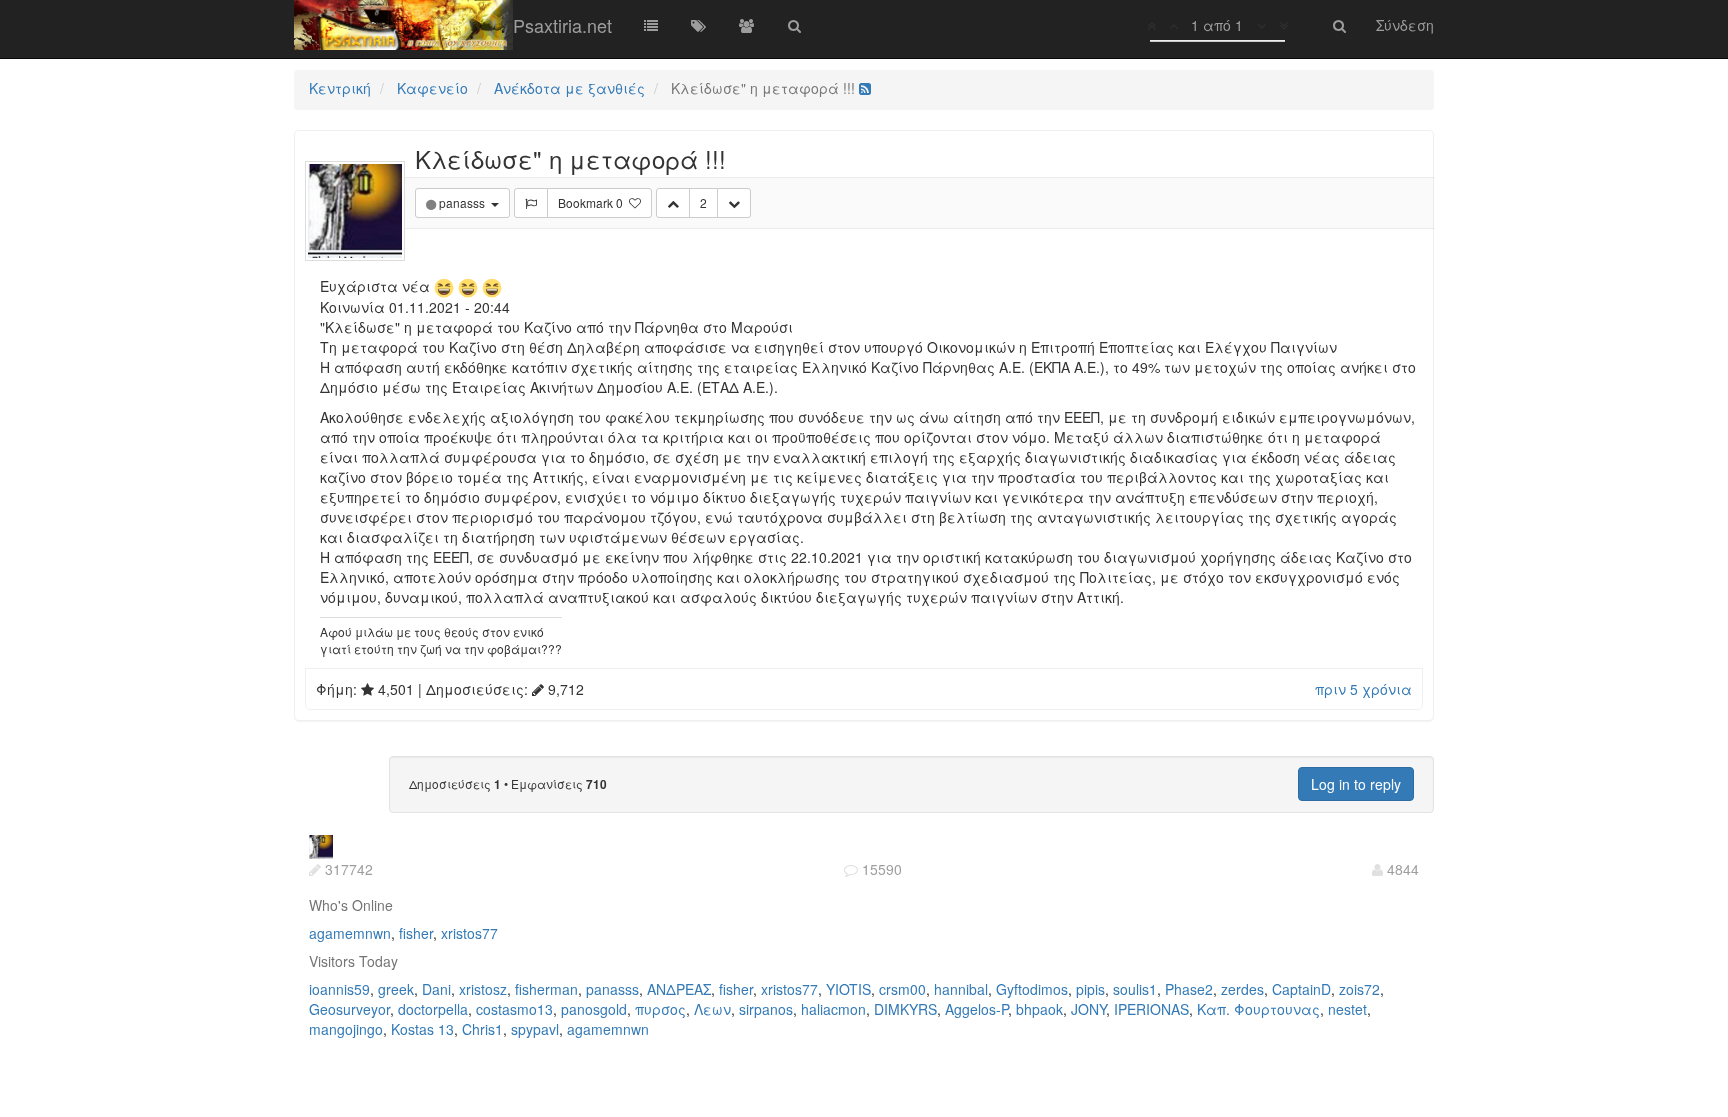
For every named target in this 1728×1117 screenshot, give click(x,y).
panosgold (594, 1009)
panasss (612, 989)
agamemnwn (350, 933)
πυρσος (660, 1009)
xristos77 (469, 933)
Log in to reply (1356, 784)
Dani (436, 989)
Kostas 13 (422, 1029)
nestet (1347, 1009)
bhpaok (1039, 1009)
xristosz (483, 989)
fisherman (546, 989)
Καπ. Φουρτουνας (1258, 1009)
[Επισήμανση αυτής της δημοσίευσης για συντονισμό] (531, 203)
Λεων (712, 1009)
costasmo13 (514, 1009)
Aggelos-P (976, 1009)
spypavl (535, 1029)
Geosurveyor (349, 1009)
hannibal (961, 989)
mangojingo (346, 1029)
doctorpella (433, 1009)
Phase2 (1189, 989)
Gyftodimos (1032, 989)
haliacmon (833, 1009)
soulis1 (1135, 989)
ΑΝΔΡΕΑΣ (679, 989)
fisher (416, 933)
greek (396, 989)
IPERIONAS (1151, 1009)
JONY (1088, 1009)
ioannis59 (339, 989)
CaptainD (1301, 989)
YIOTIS (848, 989)
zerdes (1242, 989)
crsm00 (902, 989)
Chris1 (482, 1029)
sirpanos (766, 1009)
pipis (1090, 989)
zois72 (1359, 989)
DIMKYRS (905, 1009)
